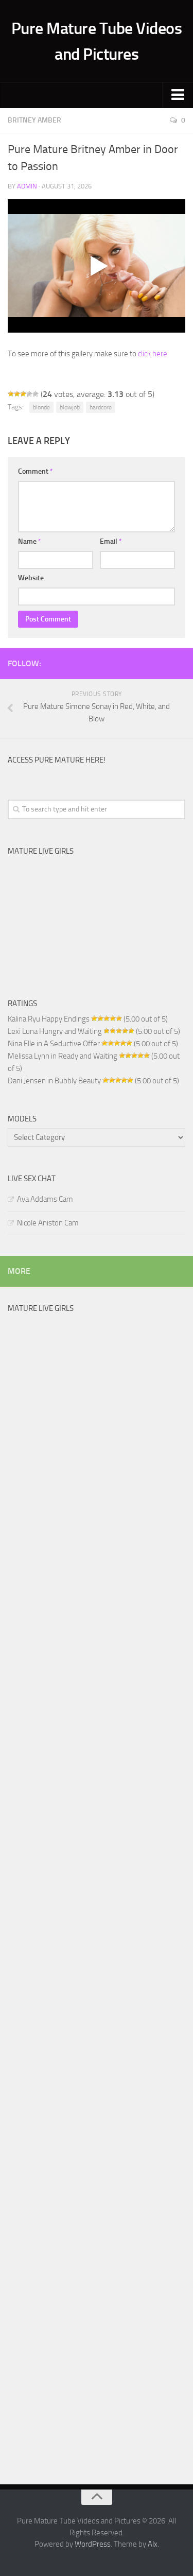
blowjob (70, 407)
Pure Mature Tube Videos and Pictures (97, 41)
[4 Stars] (29, 394)
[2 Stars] (17, 394)
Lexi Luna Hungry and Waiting (55, 1031)
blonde (41, 407)
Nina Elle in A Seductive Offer (54, 1044)
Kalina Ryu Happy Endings (49, 1019)
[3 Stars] (23, 394)
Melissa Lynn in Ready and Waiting (63, 1056)
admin (27, 186)
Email (111, 541)
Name (30, 541)
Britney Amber (34, 120)
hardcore (101, 407)
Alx (153, 2544)
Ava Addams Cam (45, 1199)
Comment (36, 471)
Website (31, 578)
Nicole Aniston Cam (48, 1223)
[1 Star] (11, 394)
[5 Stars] (36, 394)
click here (153, 354)
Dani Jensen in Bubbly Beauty (54, 1081)
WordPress (93, 2544)
